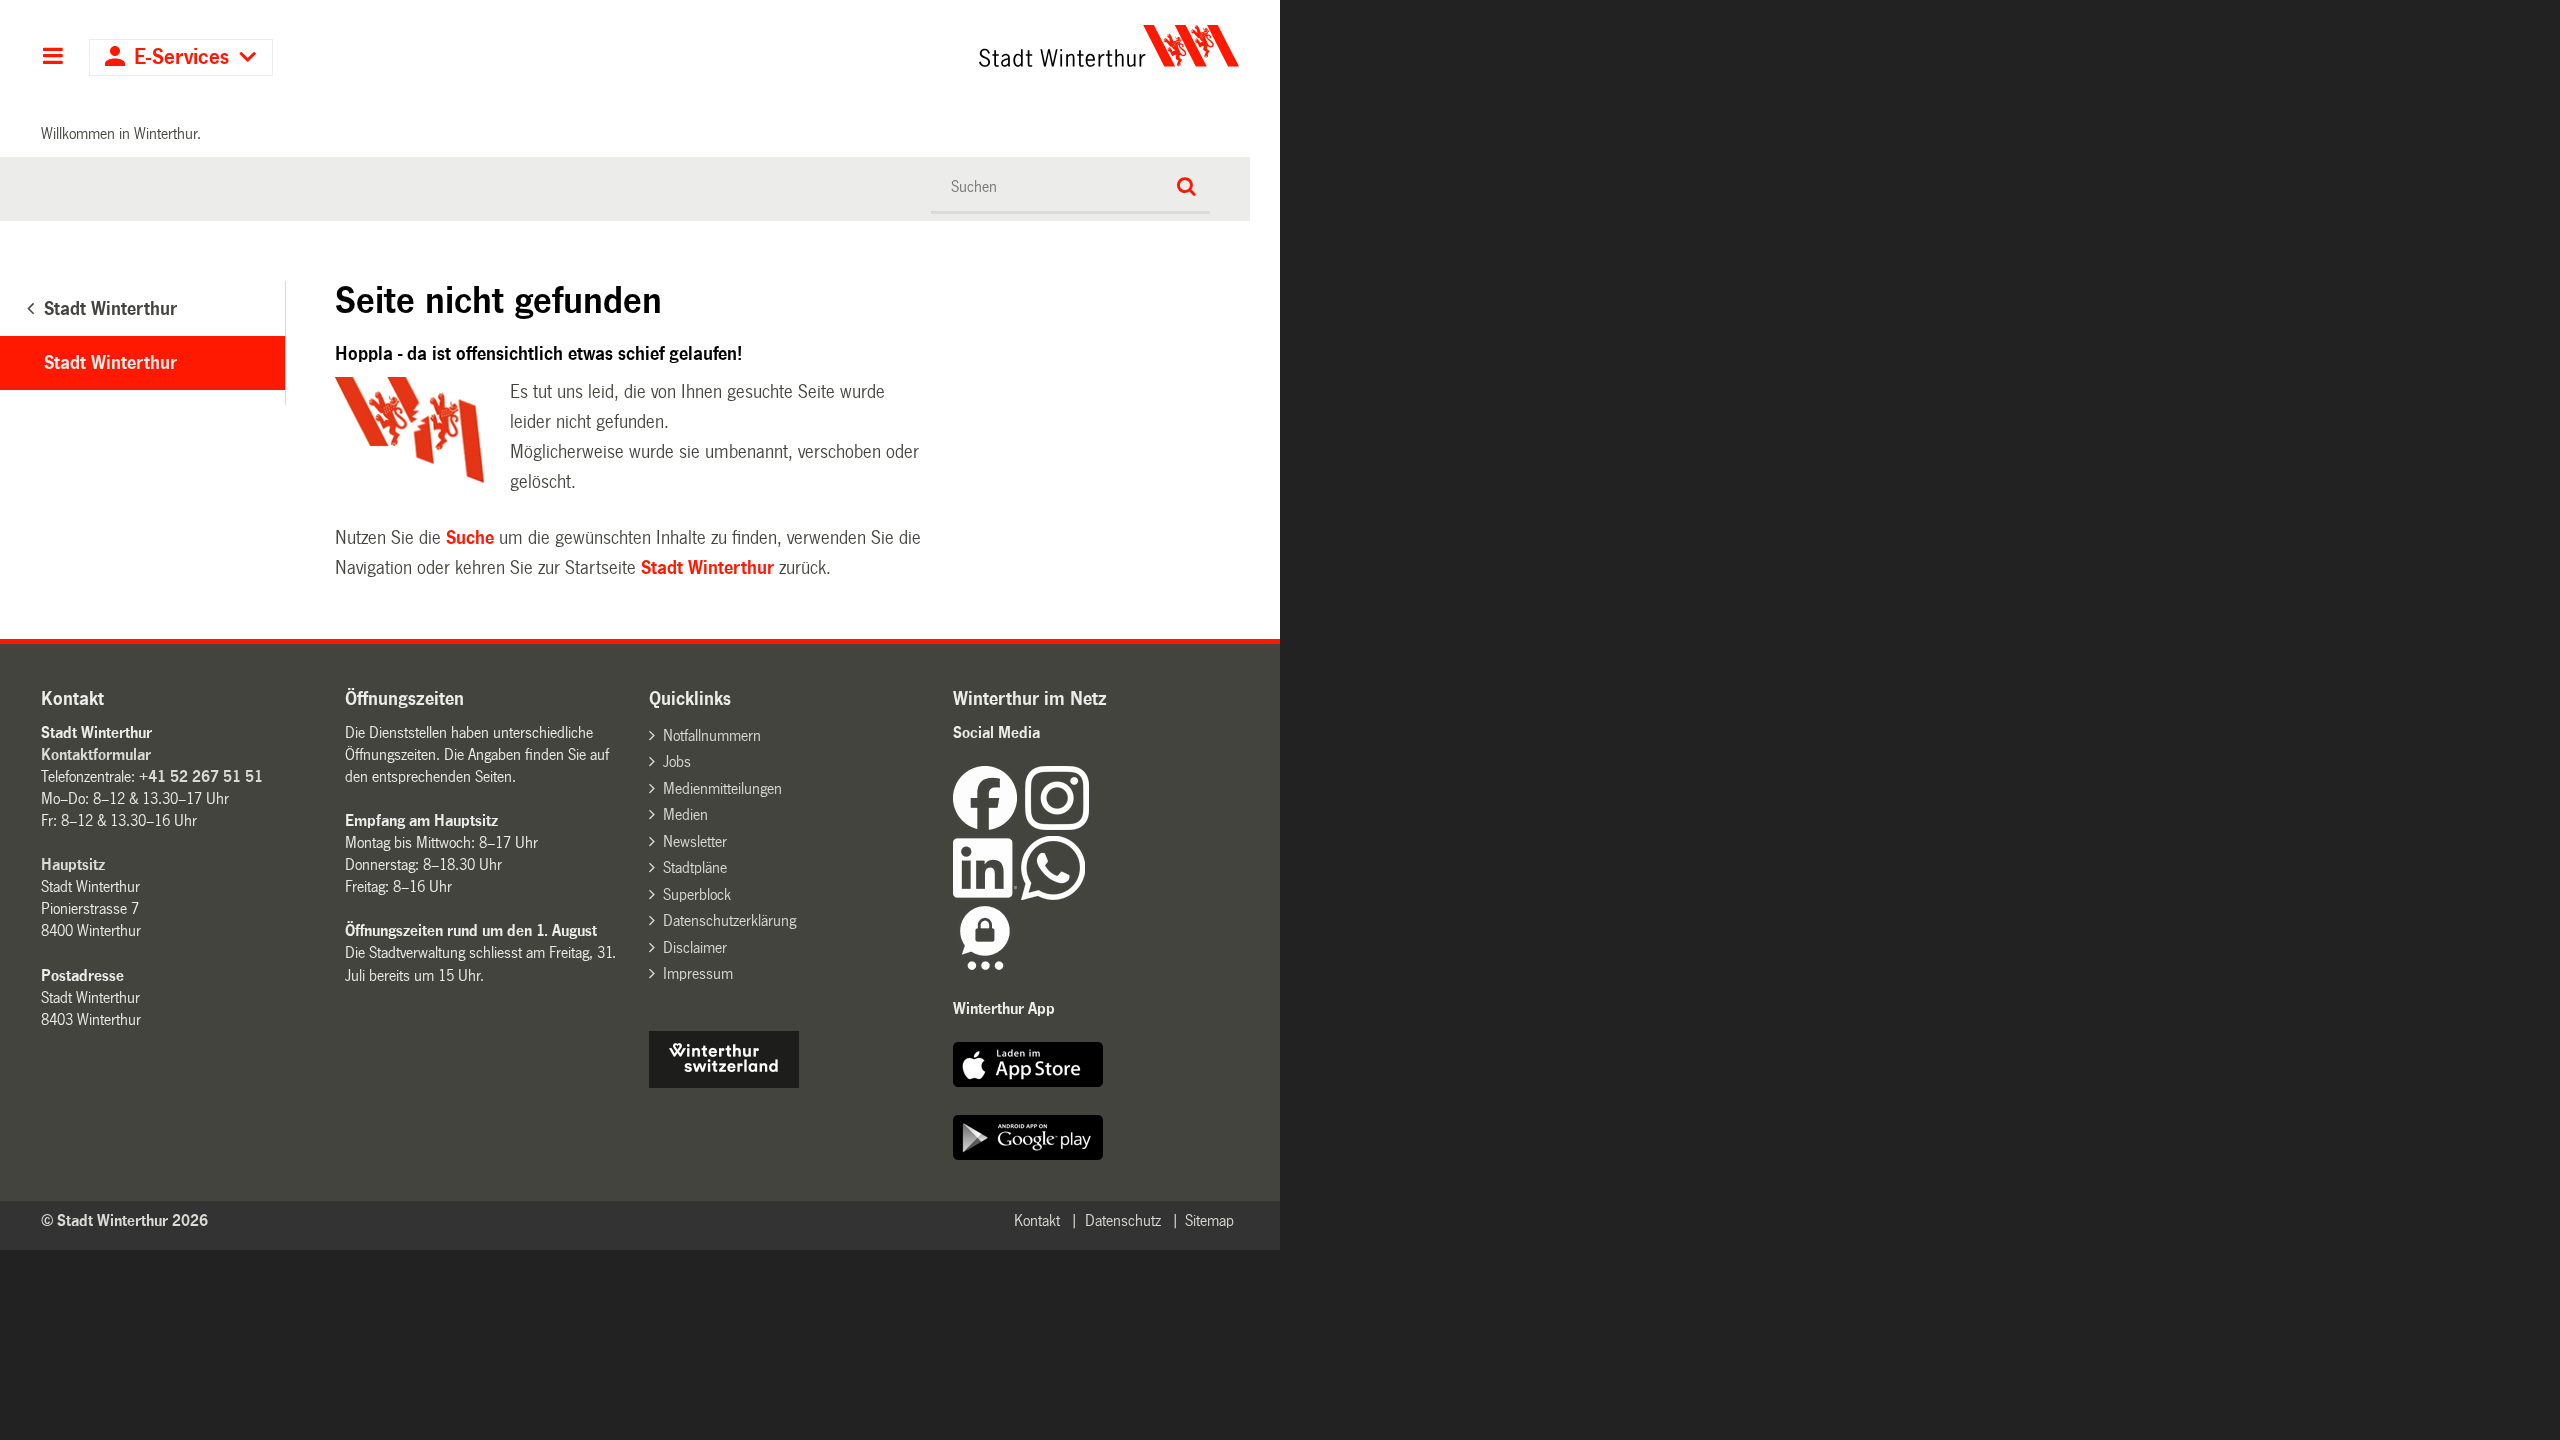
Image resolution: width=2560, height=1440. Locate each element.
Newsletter (695, 841)
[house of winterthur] (724, 1082)
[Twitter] (1091, 824)
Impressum (698, 973)
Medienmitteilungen (722, 788)
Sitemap (1209, 1220)
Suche (470, 538)
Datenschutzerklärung (729, 920)
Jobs (677, 761)
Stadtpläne (695, 867)
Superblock (697, 894)
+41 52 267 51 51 (201, 776)
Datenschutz (1123, 1220)
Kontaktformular (96, 754)
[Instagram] (1057, 824)
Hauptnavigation (52, 58)
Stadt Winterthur (707, 568)
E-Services (181, 57)
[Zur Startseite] (922, 46)
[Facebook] (989, 824)
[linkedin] (987, 894)
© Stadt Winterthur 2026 (124, 1220)
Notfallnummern (712, 735)
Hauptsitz (73, 864)
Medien (685, 814)
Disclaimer (695, 947)
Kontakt (1037, 1220)
